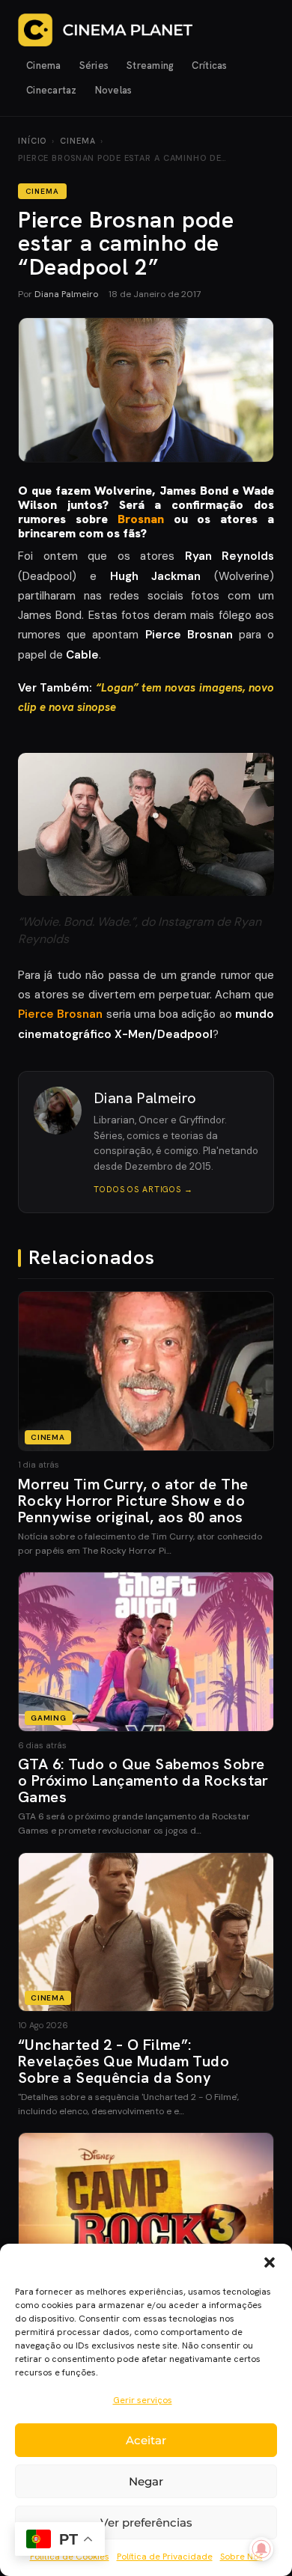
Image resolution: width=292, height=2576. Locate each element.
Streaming (150, 65)
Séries (94, 65)
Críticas (209, 65)
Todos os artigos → (143, 1189)
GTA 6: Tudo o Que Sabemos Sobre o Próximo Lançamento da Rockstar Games (143, 1780)
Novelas (114, 90)
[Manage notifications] (261, 2549)
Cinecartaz (52, 90)
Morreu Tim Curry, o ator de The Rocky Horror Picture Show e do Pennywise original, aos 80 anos (133, 1501)
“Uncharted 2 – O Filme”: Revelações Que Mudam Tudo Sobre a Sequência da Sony (124, 2061)
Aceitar (146, 2440)
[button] (270, 2262)
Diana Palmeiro (66, 294)
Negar (146, 2481)
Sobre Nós (241, 2557)
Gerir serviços (143, 2400)
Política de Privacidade (165, 2557)
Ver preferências (146, 2522)
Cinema (44, 65)
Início (32, 141)
